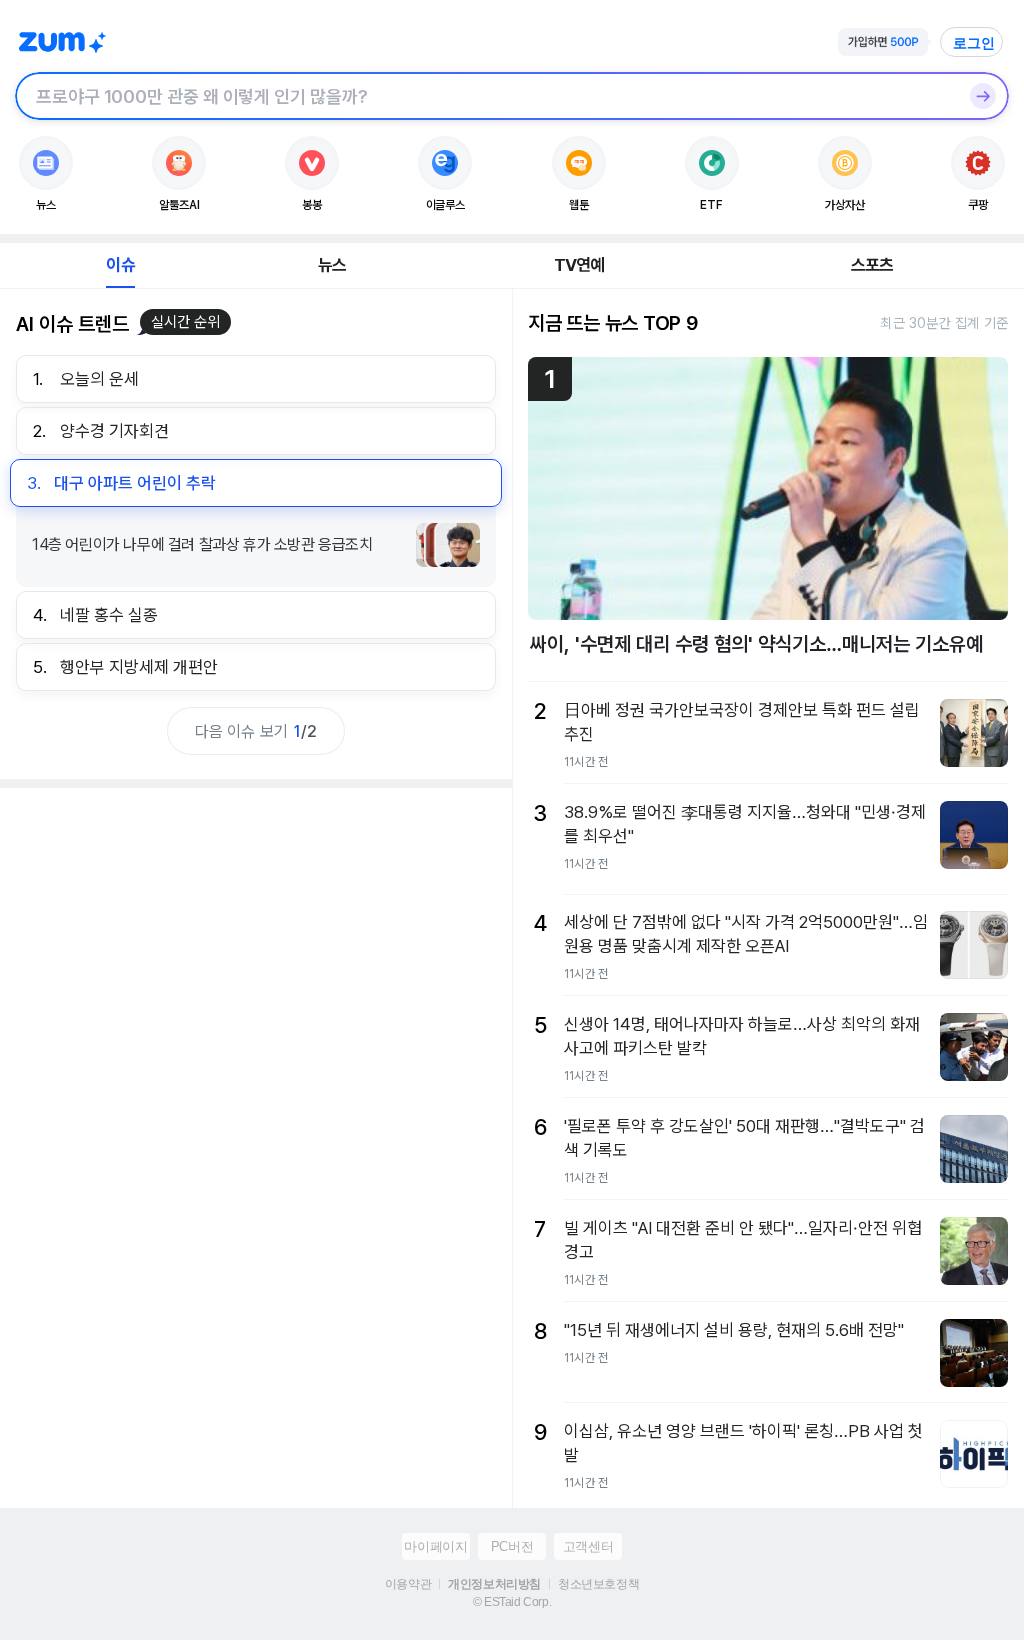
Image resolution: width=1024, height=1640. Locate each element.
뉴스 (332, 265)
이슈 (120, 265)
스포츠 (872, 265)
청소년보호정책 (598, 1584)
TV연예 (579, 265)
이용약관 (408, 1584)
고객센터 (588, 1546)
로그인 (974, 43)
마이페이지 (435, 1546)
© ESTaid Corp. (512, 1602)
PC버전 (512, 1546)
